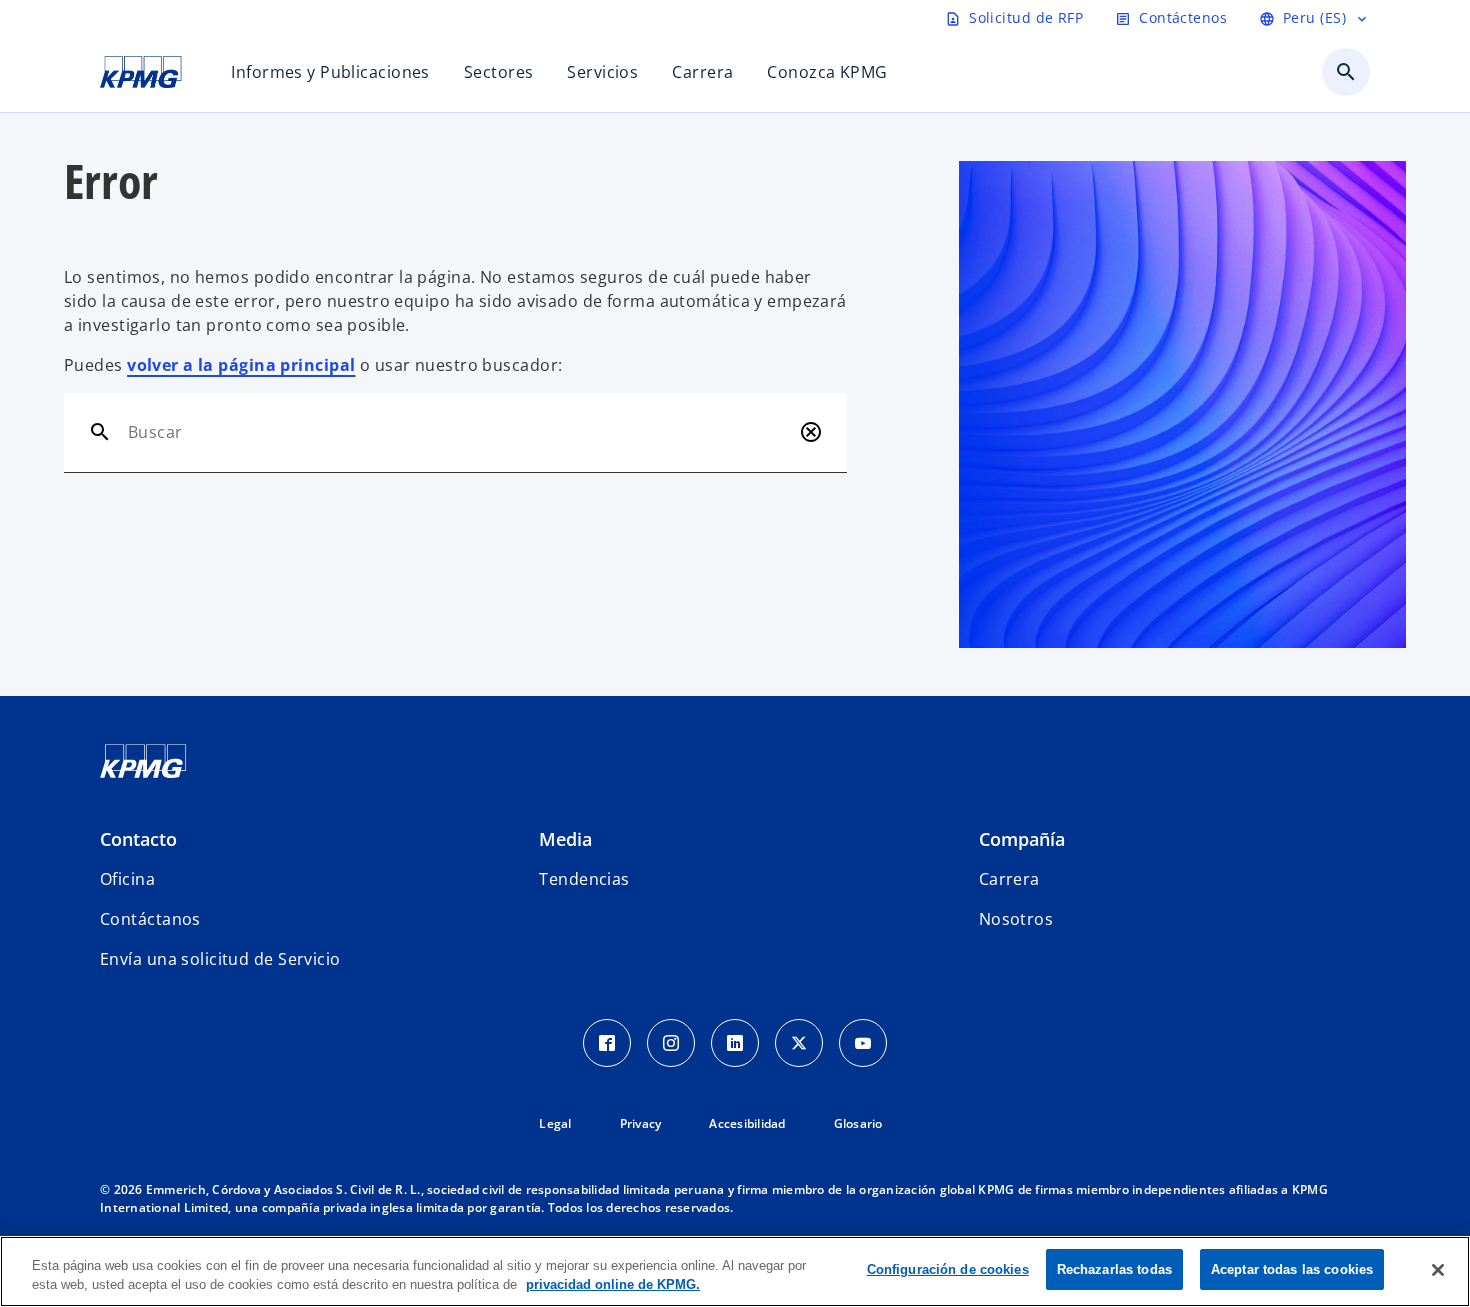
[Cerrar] (1438, 1270)
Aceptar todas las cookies (1292, 1269)
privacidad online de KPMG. (613, 1285)
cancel (811, 432)
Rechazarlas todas (1114, 1269)
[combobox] (459, 432)
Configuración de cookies (948, 1269)
